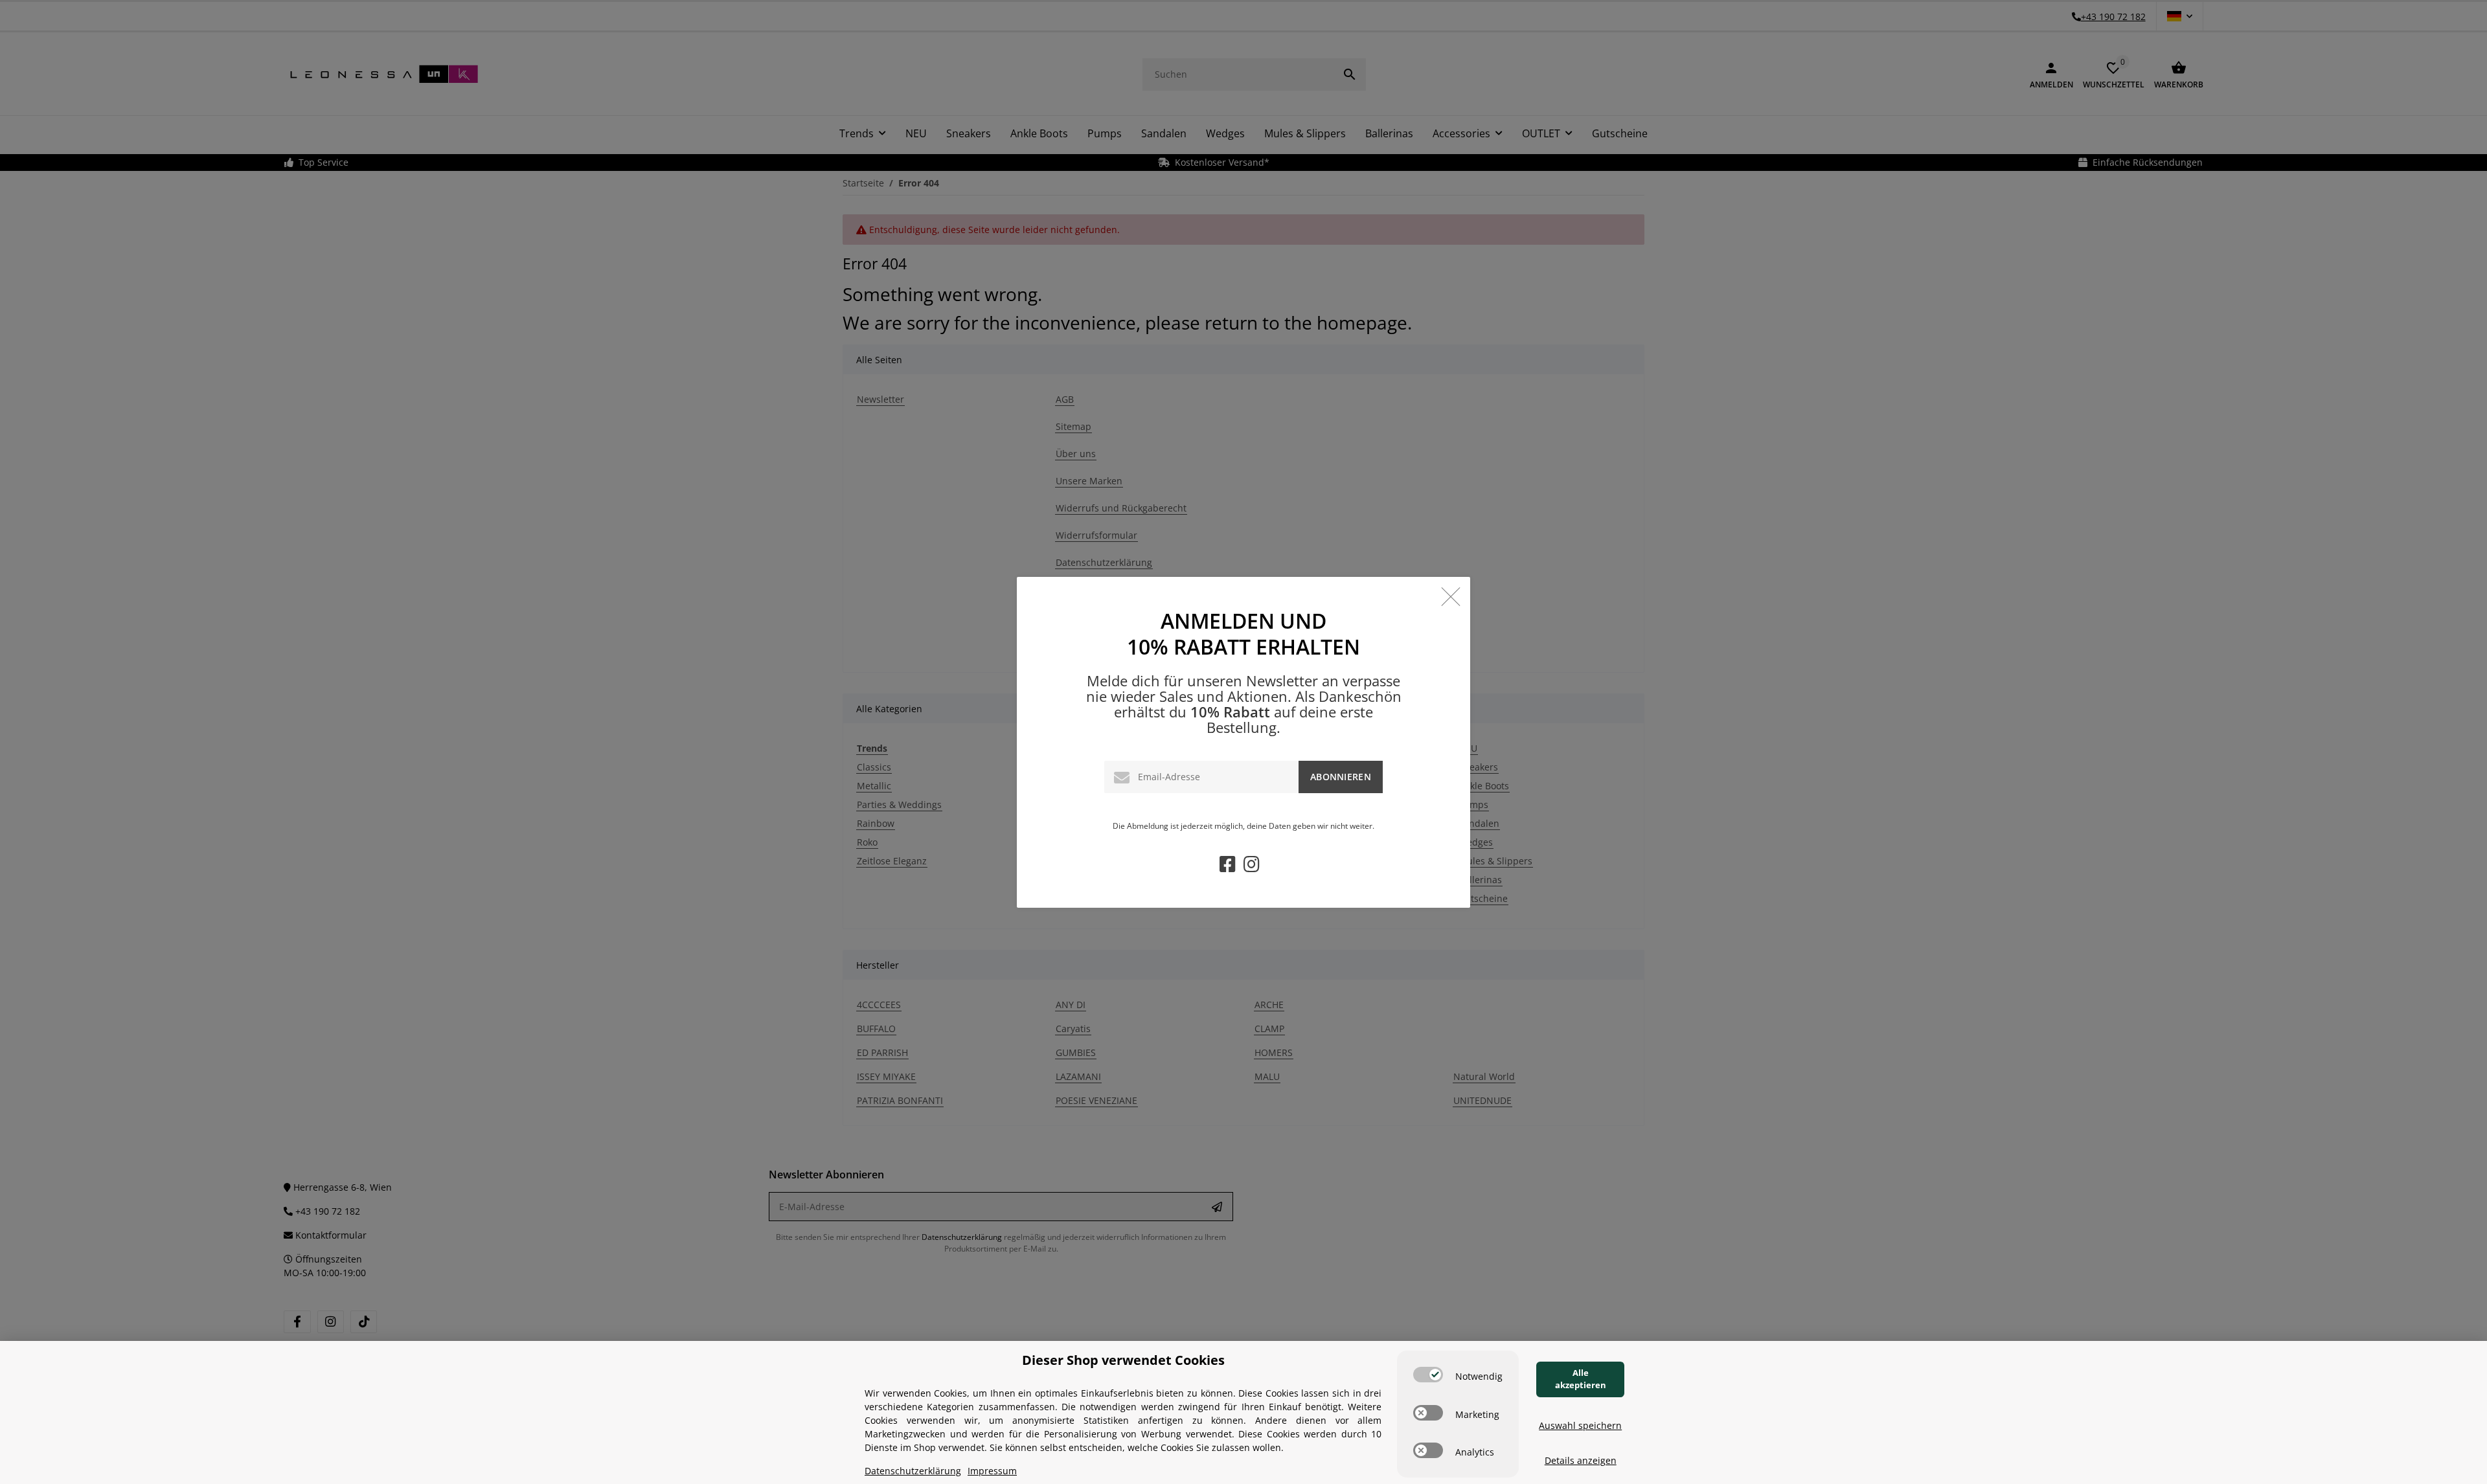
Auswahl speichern (1580, 1425)
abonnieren (1341, 777)
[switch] (1428, 1375)
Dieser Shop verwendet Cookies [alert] (1123, 1360)
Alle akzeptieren (1581, 1379)
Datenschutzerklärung (913, 1471)
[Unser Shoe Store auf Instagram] (1252, 867)
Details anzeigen (1581, 1460)
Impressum (992, 1471)
